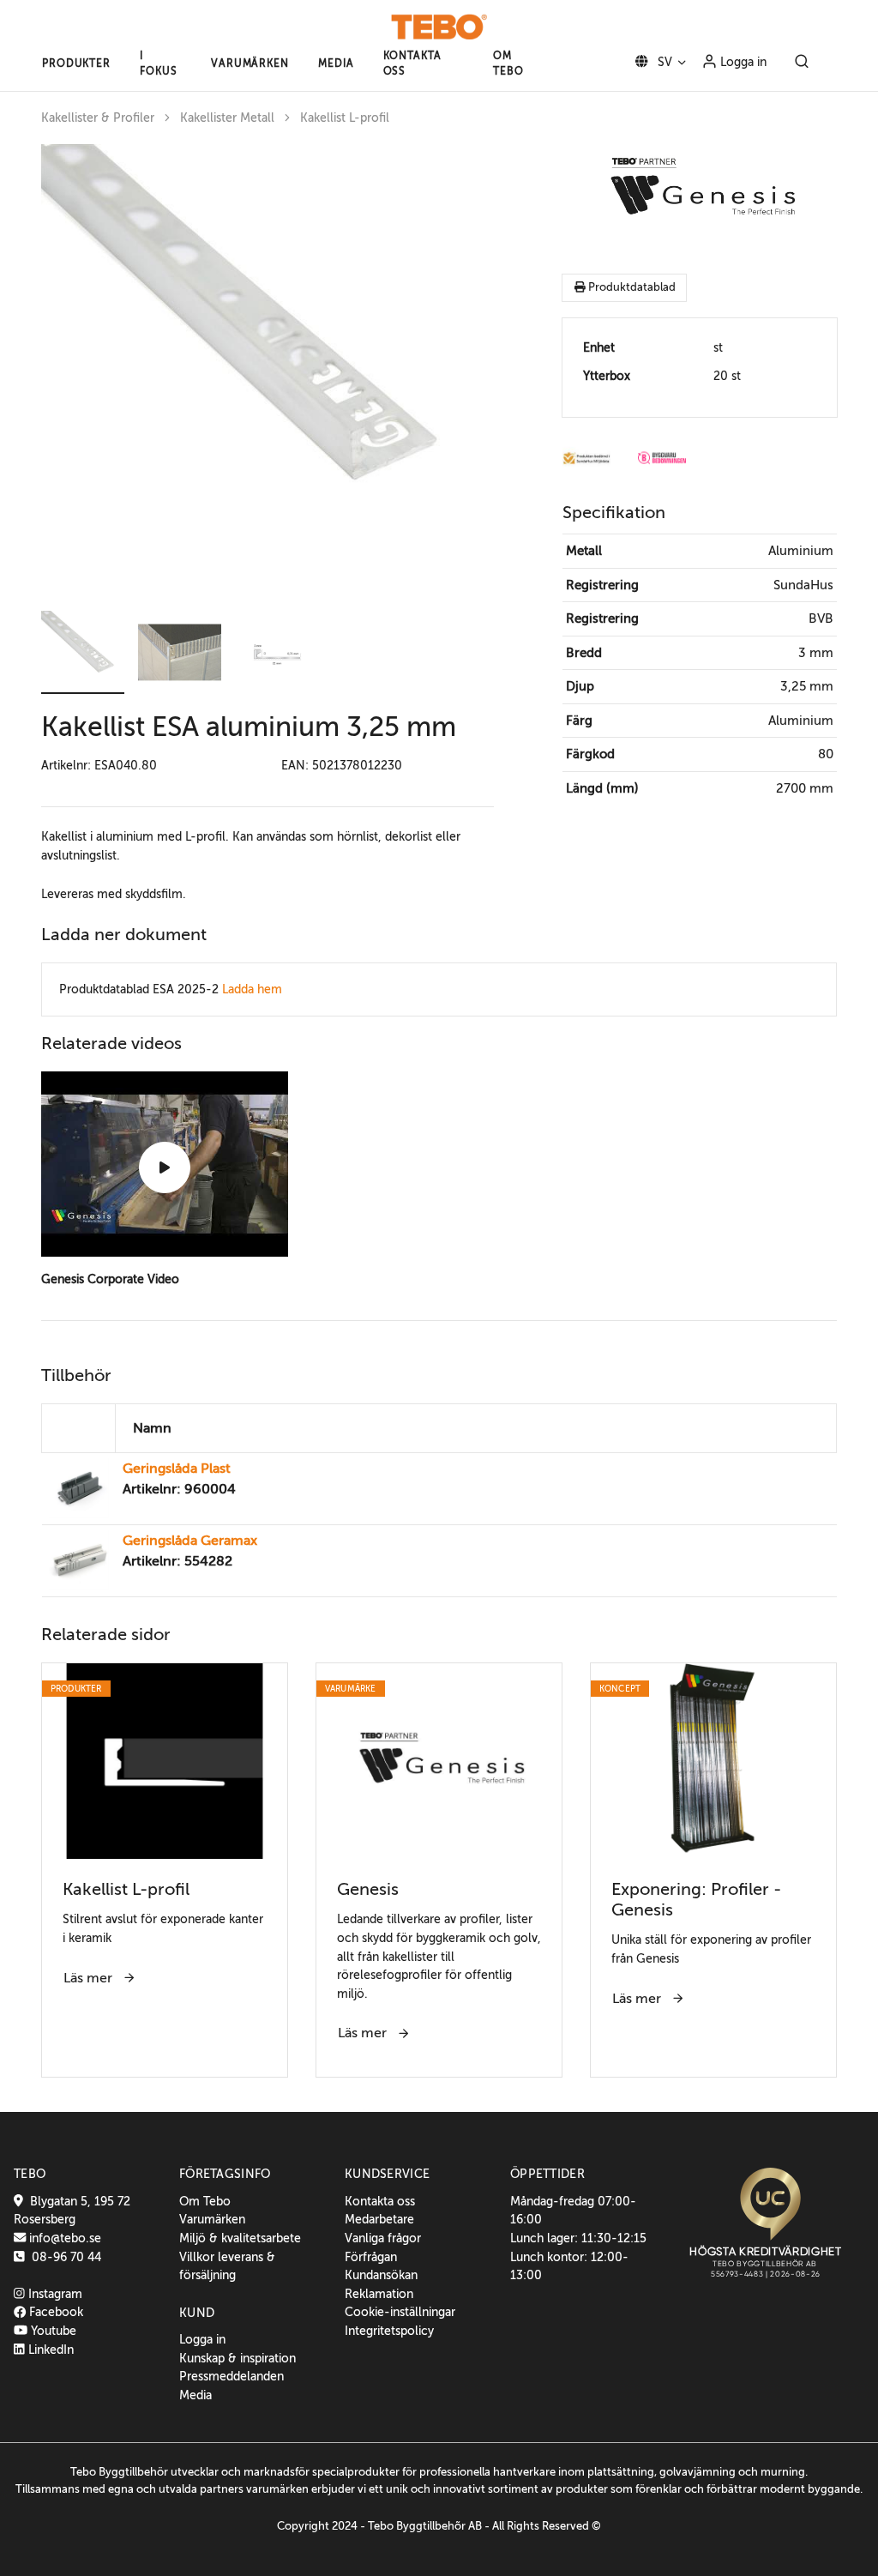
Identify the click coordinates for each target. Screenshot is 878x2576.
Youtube (52, 2331)
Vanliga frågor (383, 2238)
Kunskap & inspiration (238, 2358)
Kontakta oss (380, 2201)
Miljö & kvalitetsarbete (240, 2238)
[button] (76, 63)
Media (195, 2395)
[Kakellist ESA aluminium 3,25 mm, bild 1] (268, 371)
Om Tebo (205, 2201)
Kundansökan (381, 2275)
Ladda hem (252, 989)
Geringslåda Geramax (190, 1541)
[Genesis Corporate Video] (165, 1167)
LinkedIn (49, 2350)
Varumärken (212, 2219)
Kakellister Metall (227, 118)
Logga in (742, 62)
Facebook (54, 2312)
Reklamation (379, 2294)
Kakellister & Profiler (98, 118)
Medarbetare (379, 2219)
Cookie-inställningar (400, 2312)
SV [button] (663, 62)
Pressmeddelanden (232, 2376)
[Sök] (802, 63)
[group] (268, 371)
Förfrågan (371, 2257)
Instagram (54, 2294)
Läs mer (90, 1978)
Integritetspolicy (389, 2331)
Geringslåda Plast (177, 1469)
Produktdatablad (631, 287)
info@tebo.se (63, 2238)
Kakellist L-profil (345, 118)
